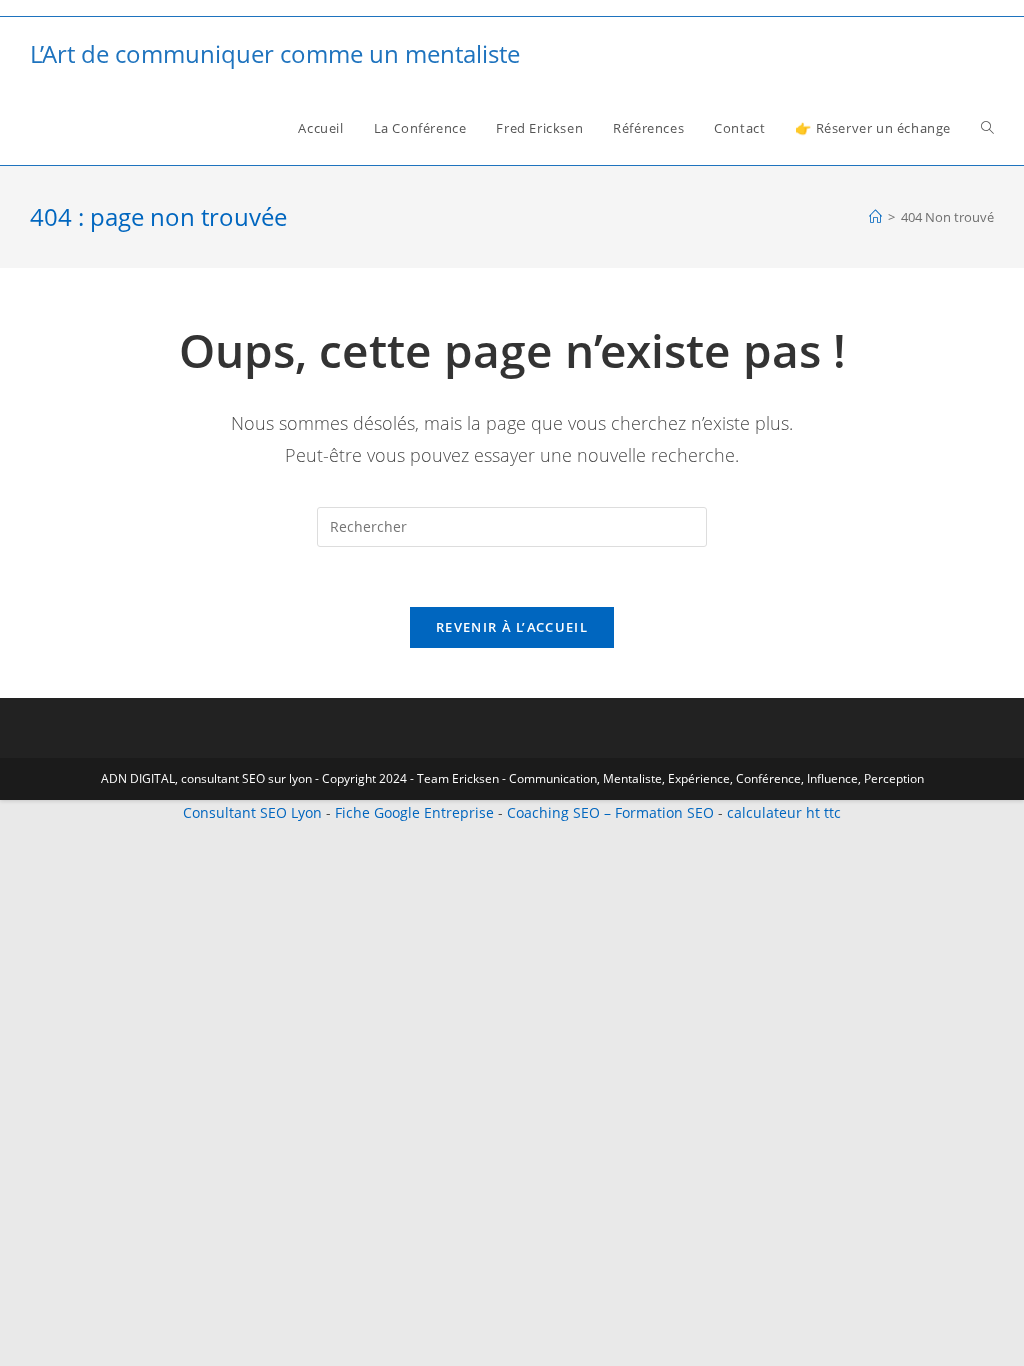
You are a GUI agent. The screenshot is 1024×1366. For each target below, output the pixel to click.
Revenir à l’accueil (512, 627)
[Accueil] (875, 217)
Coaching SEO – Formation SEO (610, 812)
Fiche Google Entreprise (414, 812)
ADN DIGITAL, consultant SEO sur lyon (206, 778)
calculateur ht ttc (784, 812)
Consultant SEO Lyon (252, 812)
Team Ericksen (458, 778)
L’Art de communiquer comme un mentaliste (275, 53)
